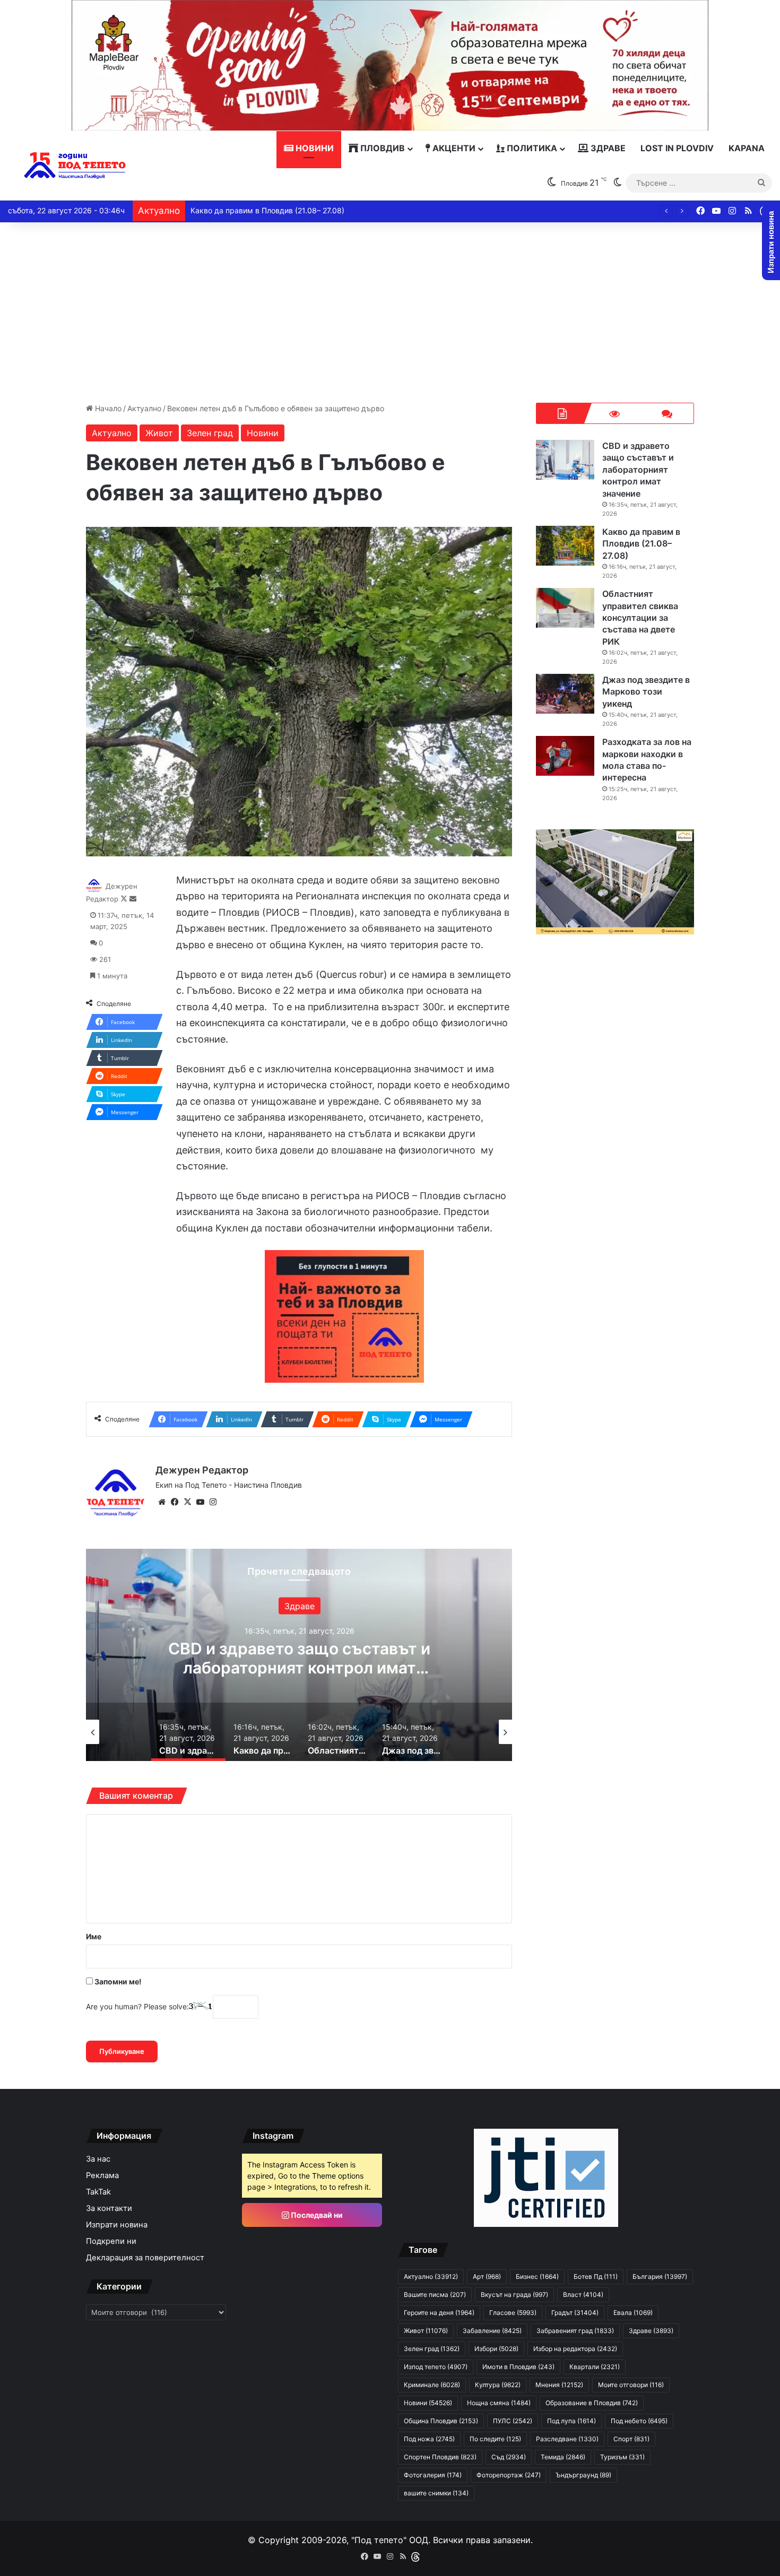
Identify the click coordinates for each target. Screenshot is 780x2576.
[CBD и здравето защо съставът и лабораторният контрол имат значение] (565, 460)
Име (94, 1936)
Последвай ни (316, 2215)
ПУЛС (513, 2421)
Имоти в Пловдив (518, 2367)
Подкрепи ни (111, 2241)
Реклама (102, 2175)
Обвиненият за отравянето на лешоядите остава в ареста (295, 210)
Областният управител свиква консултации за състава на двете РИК (640, 618)
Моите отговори (631, 2385)
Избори (496, 2349)
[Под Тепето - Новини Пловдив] (75, 166)
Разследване (567, 2439)
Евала (633, 2313)
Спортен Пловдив (440, 2457)
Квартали (595, 2367)
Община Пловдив (441, 2421)
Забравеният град (575, 2331)
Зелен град (210, 433)
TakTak (98, 2192)
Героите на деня (439, 2313)
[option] (299, 1655)
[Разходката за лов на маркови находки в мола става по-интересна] (565, 756)
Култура (498, 2385)
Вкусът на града (514, 2295)
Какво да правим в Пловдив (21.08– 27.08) (299, 1658)
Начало (107, 408)
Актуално (144, 408)
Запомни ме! (117, 1981)
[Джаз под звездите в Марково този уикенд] (565, 694)
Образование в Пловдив (592, 2403)
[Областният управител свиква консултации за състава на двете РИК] (565, 608)
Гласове (513, 2313)
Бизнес (537, 2276)
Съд (509, 2457)
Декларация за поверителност (145, 2258)
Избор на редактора (575, 2349)
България (660, 2276)
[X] (187, 1502)
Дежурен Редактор (202, 1470)
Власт (583, 2295)
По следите (495, 2439)
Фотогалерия (433, 2475)
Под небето (639, 2421)
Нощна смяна (499, 2403)
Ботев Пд (596, 2276)
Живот (159, 433)
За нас (98, 2159)
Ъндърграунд (583, 2475)
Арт (487, 2276)
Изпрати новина (117, 2225)
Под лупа (571, 2421)
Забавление (299, 1606)
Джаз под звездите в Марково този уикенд (646, 692)
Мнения (559, 2385)
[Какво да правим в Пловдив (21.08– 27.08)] (565, 546)
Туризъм (622, 2457)
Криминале (432, 2385)
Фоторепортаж (509, 2475)
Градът (575, 2313)
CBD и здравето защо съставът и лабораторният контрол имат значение (638, 470)
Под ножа (429, 2439)
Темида (563, 2457)
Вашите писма (435, 2295)
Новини (314, 148)
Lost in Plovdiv (677, 148)
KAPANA (747, 148)
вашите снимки (436, 2493)
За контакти (109, 2208)
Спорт (631, 2439)
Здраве (607, 148)
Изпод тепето (436, 2367)
